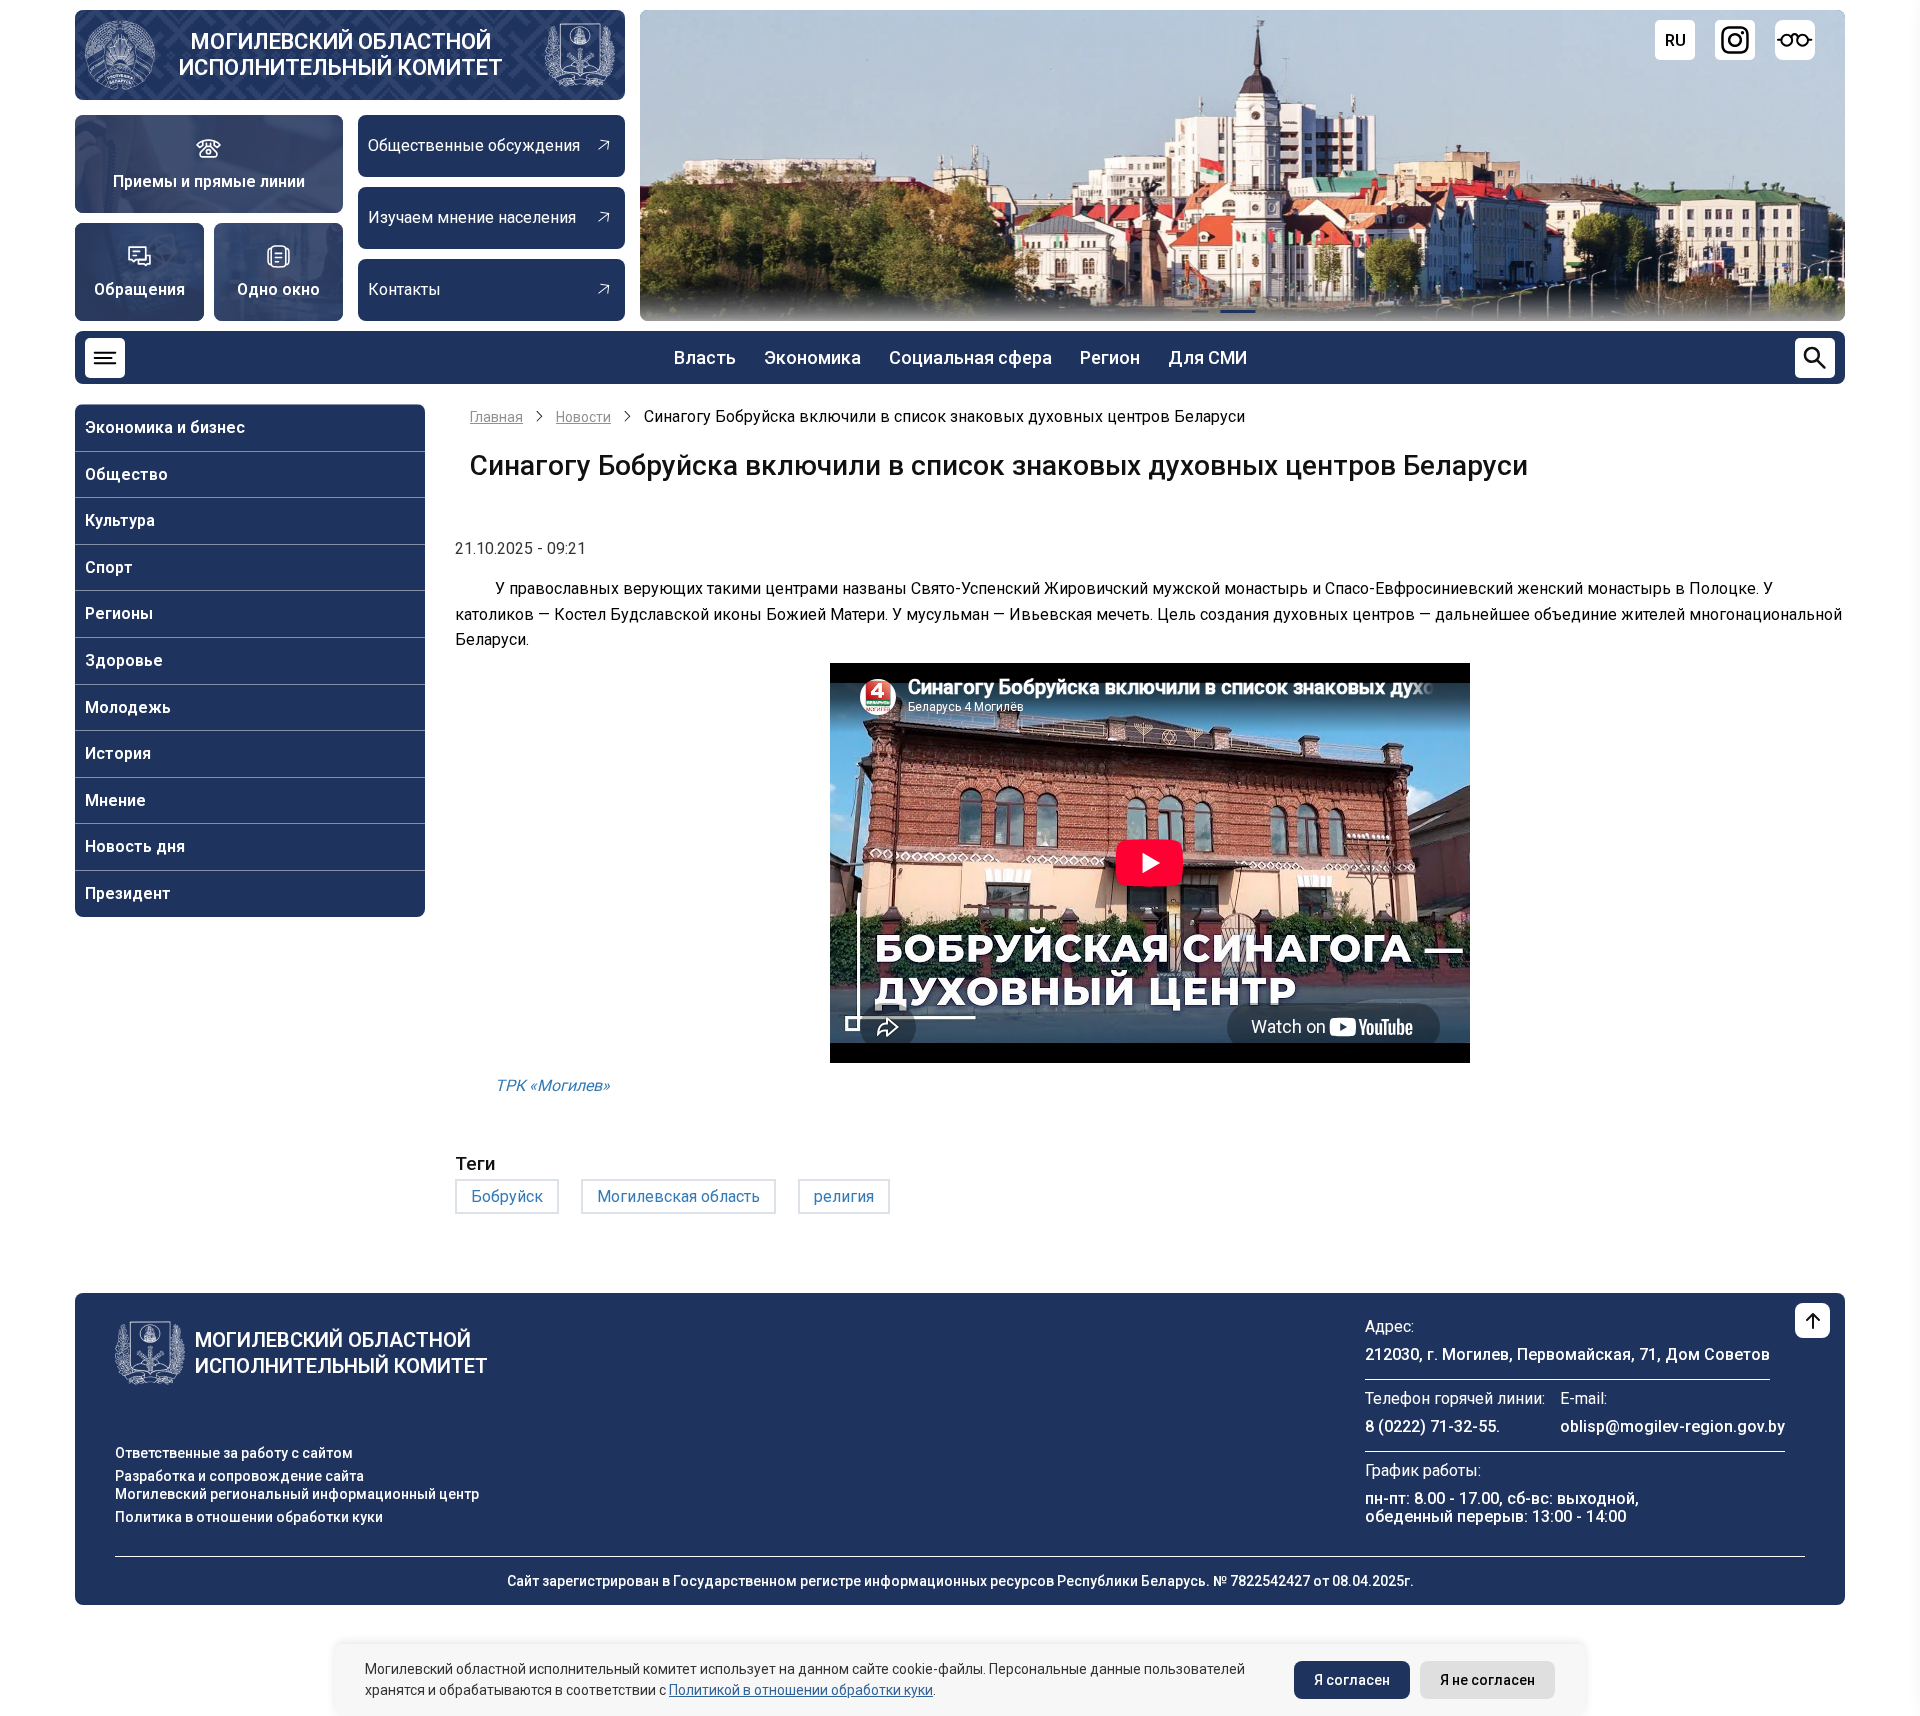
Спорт (109, 567)
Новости (583, 417)
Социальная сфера (970, 357)
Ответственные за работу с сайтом (234, 1453)
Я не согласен (1487, 1680)
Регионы (119, 613)
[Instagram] (1735, 40)
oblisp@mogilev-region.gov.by (1672, 1426)
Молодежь (128, 707)
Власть (705, 357)
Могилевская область (678, 1196)
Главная (496, 417)
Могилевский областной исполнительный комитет (341, 54)
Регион (1110, 357)
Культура (120, 520)
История (118, 753)
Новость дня (135, 846)
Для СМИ (1207, 357)
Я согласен (1352, 1680)
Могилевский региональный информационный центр (297, 1494)
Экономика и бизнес (165, 427)
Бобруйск (507, 1196)
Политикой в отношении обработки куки (801, 1690)
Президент (128, 893)
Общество (126, 474)
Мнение (115, 800)
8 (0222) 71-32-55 (1430, 1426)
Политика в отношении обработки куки (249, 1517)
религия (844, 1196)
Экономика (812, 357)
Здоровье (124, 660)
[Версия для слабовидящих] (1795, 40)
